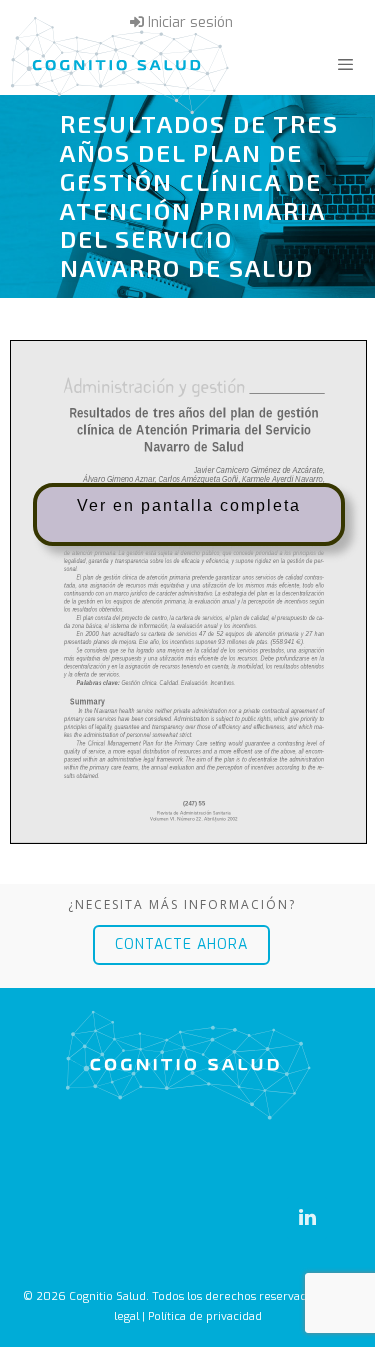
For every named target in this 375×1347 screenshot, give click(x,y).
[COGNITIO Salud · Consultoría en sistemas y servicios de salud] (120, 65)
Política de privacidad (205, 1316)
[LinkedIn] (307, 1218)
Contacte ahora (181, 944)
